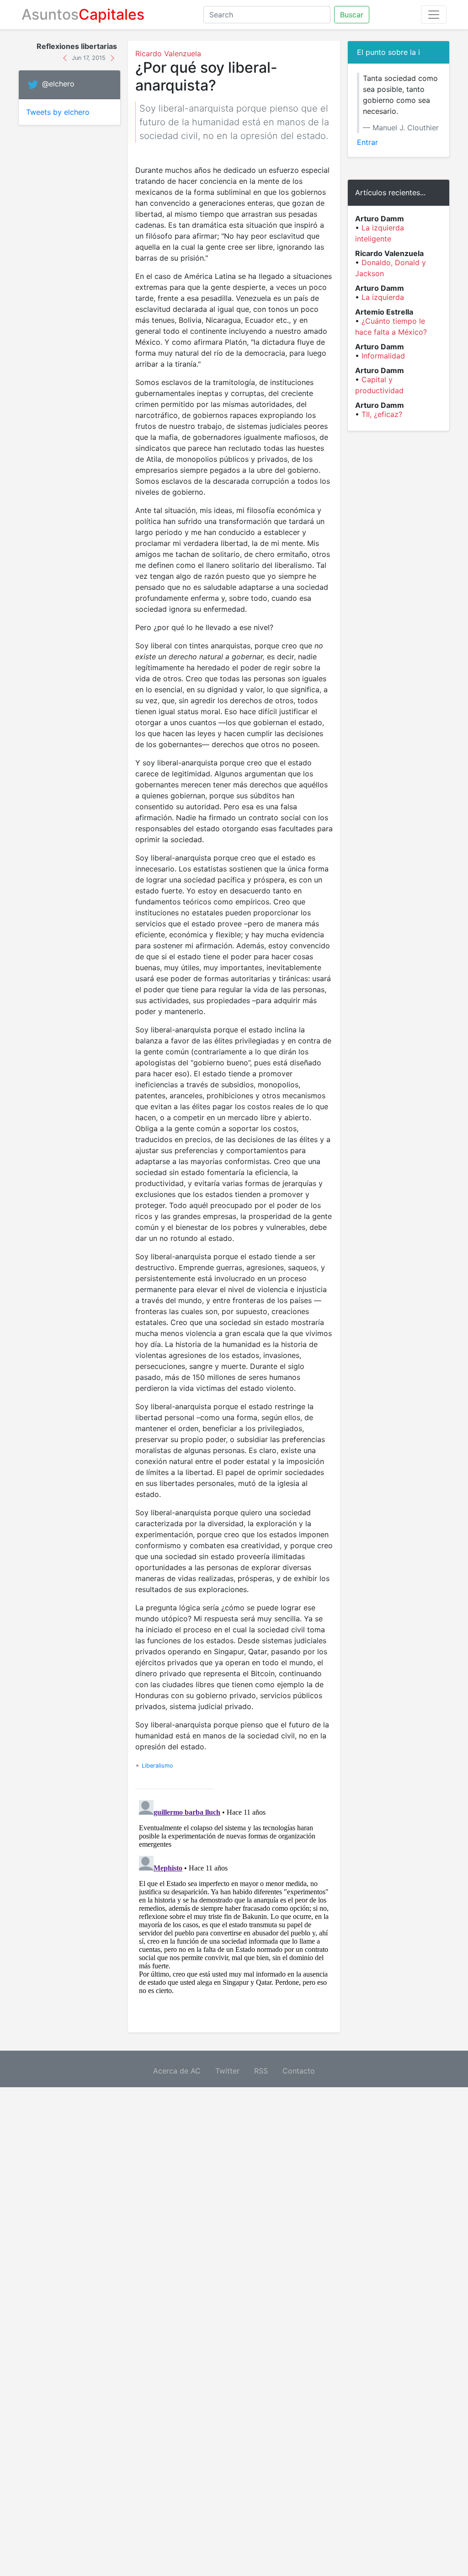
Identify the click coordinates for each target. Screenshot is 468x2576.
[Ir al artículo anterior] (66, 57)
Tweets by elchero (58, 112)
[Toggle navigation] (434, 15)
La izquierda (383, 297)
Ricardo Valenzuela (168, 53)
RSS (261, 2071)
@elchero (58, 84)
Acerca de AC (177, 2071)
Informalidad (383, 356)
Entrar (367, 142)
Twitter (227, 2071)
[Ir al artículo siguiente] (112, 57)
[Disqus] (234, 1911)
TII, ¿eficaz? (382, 414)
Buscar (352, 15)
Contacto (299, 2071)
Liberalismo (157, 1766)
